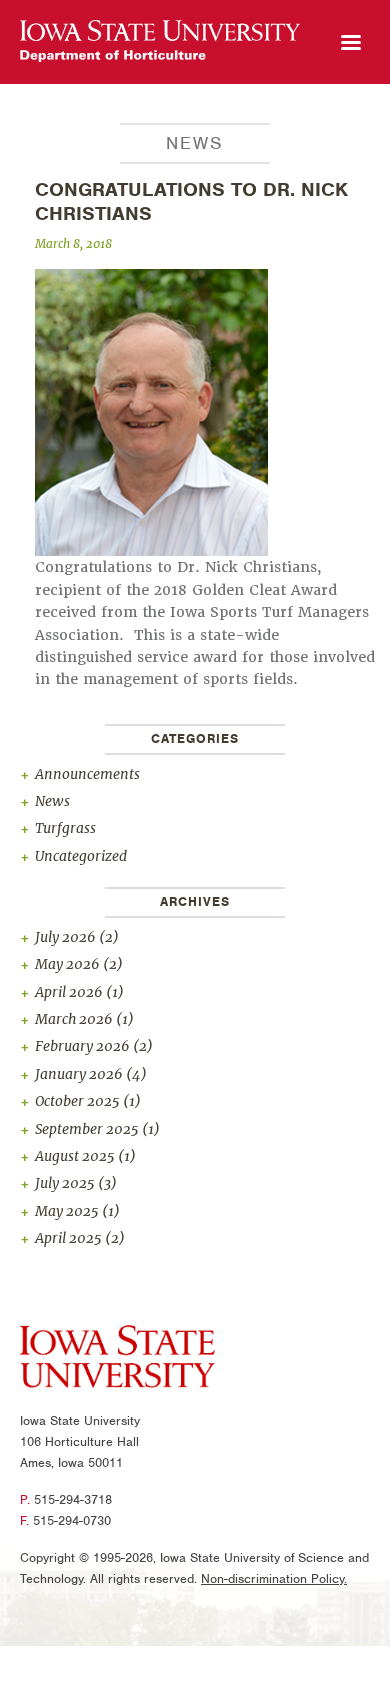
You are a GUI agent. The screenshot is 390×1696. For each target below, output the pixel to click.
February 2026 (82, 1046)
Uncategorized (81, 856)
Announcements (87, 774)
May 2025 (67, 1211)
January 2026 (79, 1074)
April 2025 (68, 1238)
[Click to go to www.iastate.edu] (117, 1360)
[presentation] (160, 42)
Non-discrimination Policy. (274, 1578)
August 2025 (75, 1156)
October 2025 (77, 1101)
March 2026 (74, 1019)
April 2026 (69, 992)
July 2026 (65, 937)
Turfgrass (65, 828)
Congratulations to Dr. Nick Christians (191, 201)
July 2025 (65, 1183)
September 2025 (87, 1129)
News (52, 801)
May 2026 (67, 964)
